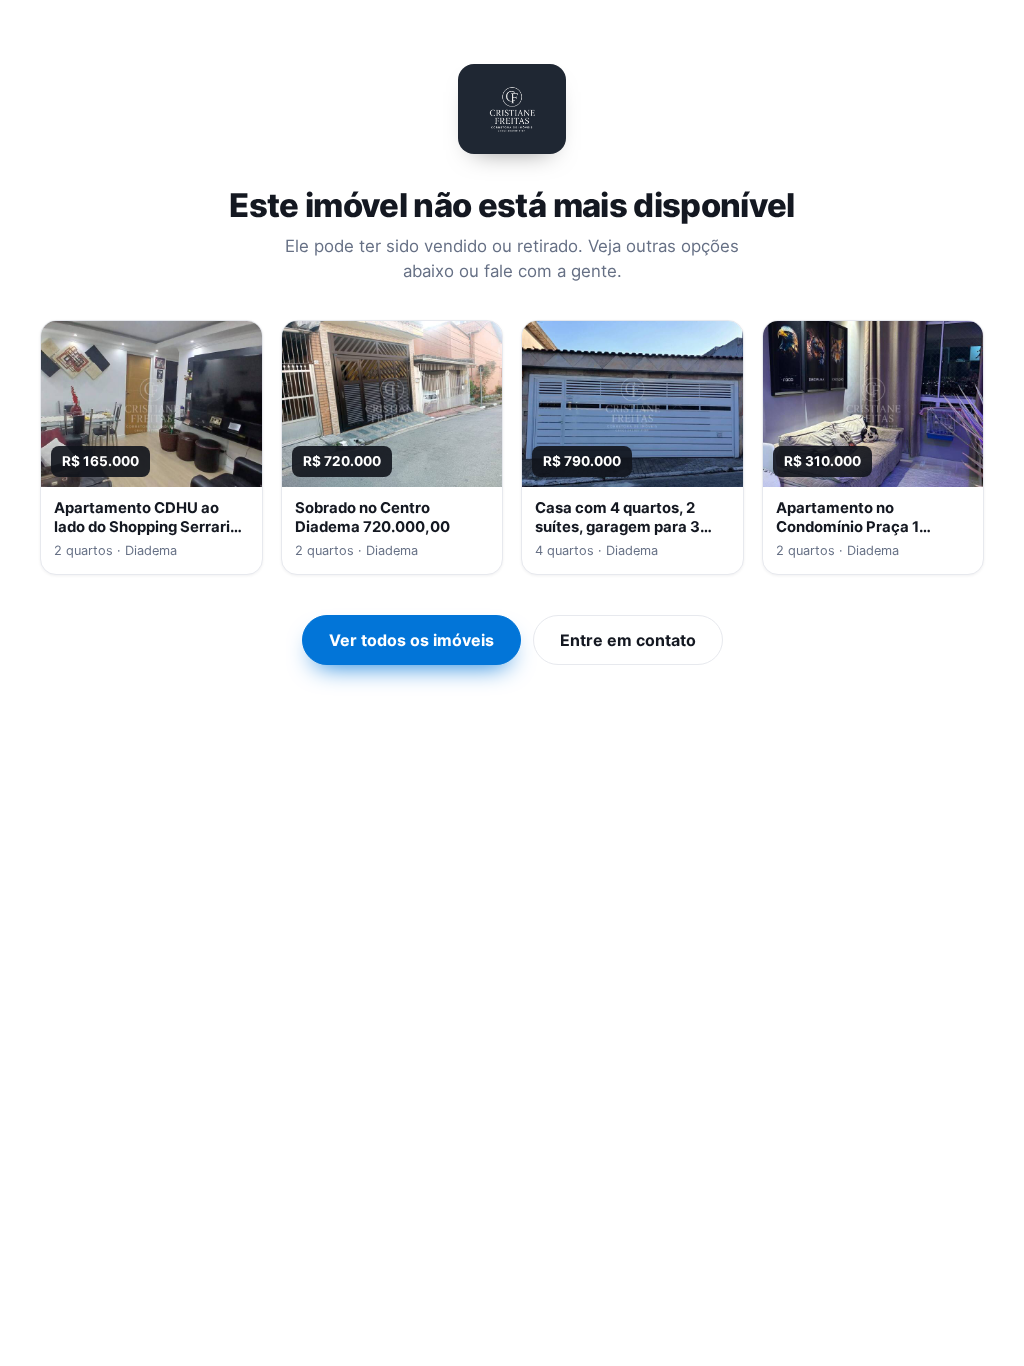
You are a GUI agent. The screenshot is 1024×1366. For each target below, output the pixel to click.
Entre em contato (628, 640)
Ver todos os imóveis (411, 640)
